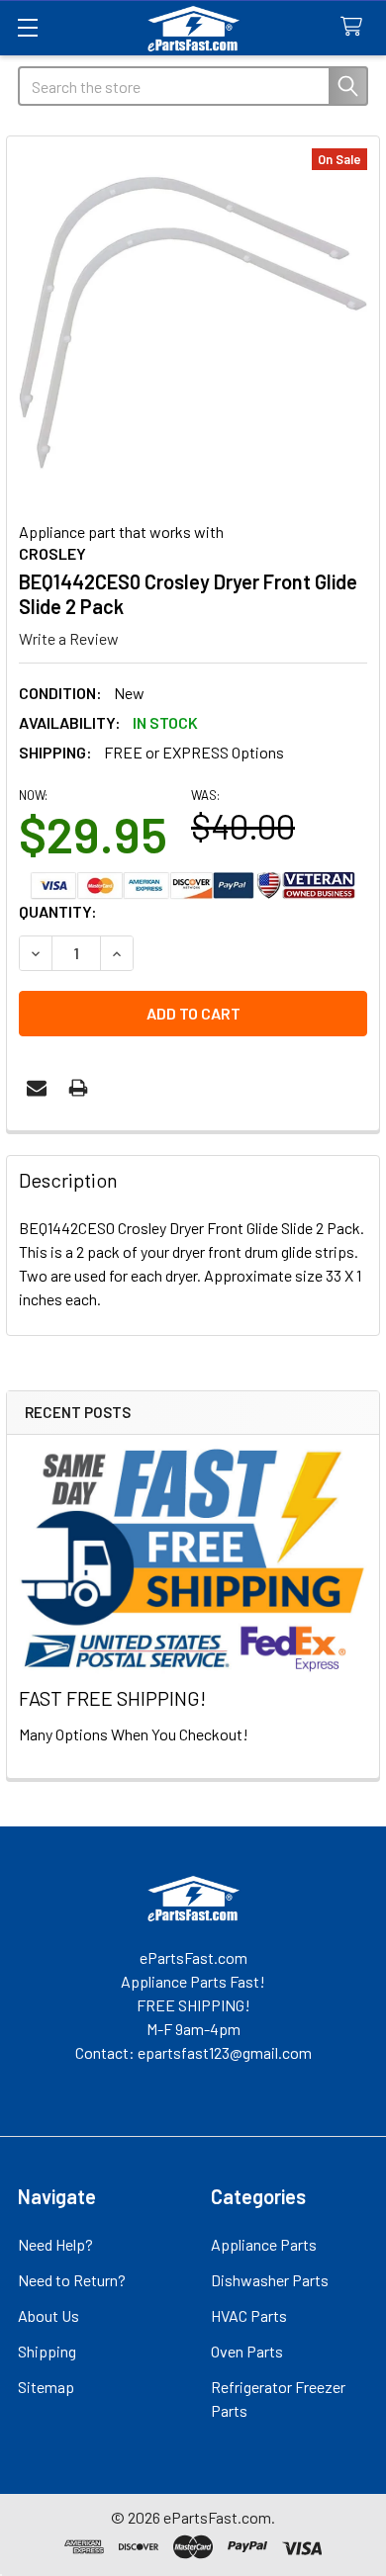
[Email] (37, 1088)
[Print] (78, 1088)
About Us (48, 2315)
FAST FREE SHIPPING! (112, 1698)
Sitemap (46, 2387)
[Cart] (356, 27)
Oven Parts (247, 2351)
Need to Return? (72, 2280)
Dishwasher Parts (270, 2280)
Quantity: (58, 911)
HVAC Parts (249, 2315)
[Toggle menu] (27, 27)
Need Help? (55, 2244)
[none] (193, 322)
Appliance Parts (264, 2244)
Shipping (47, 2351)
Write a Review (69, 638)
